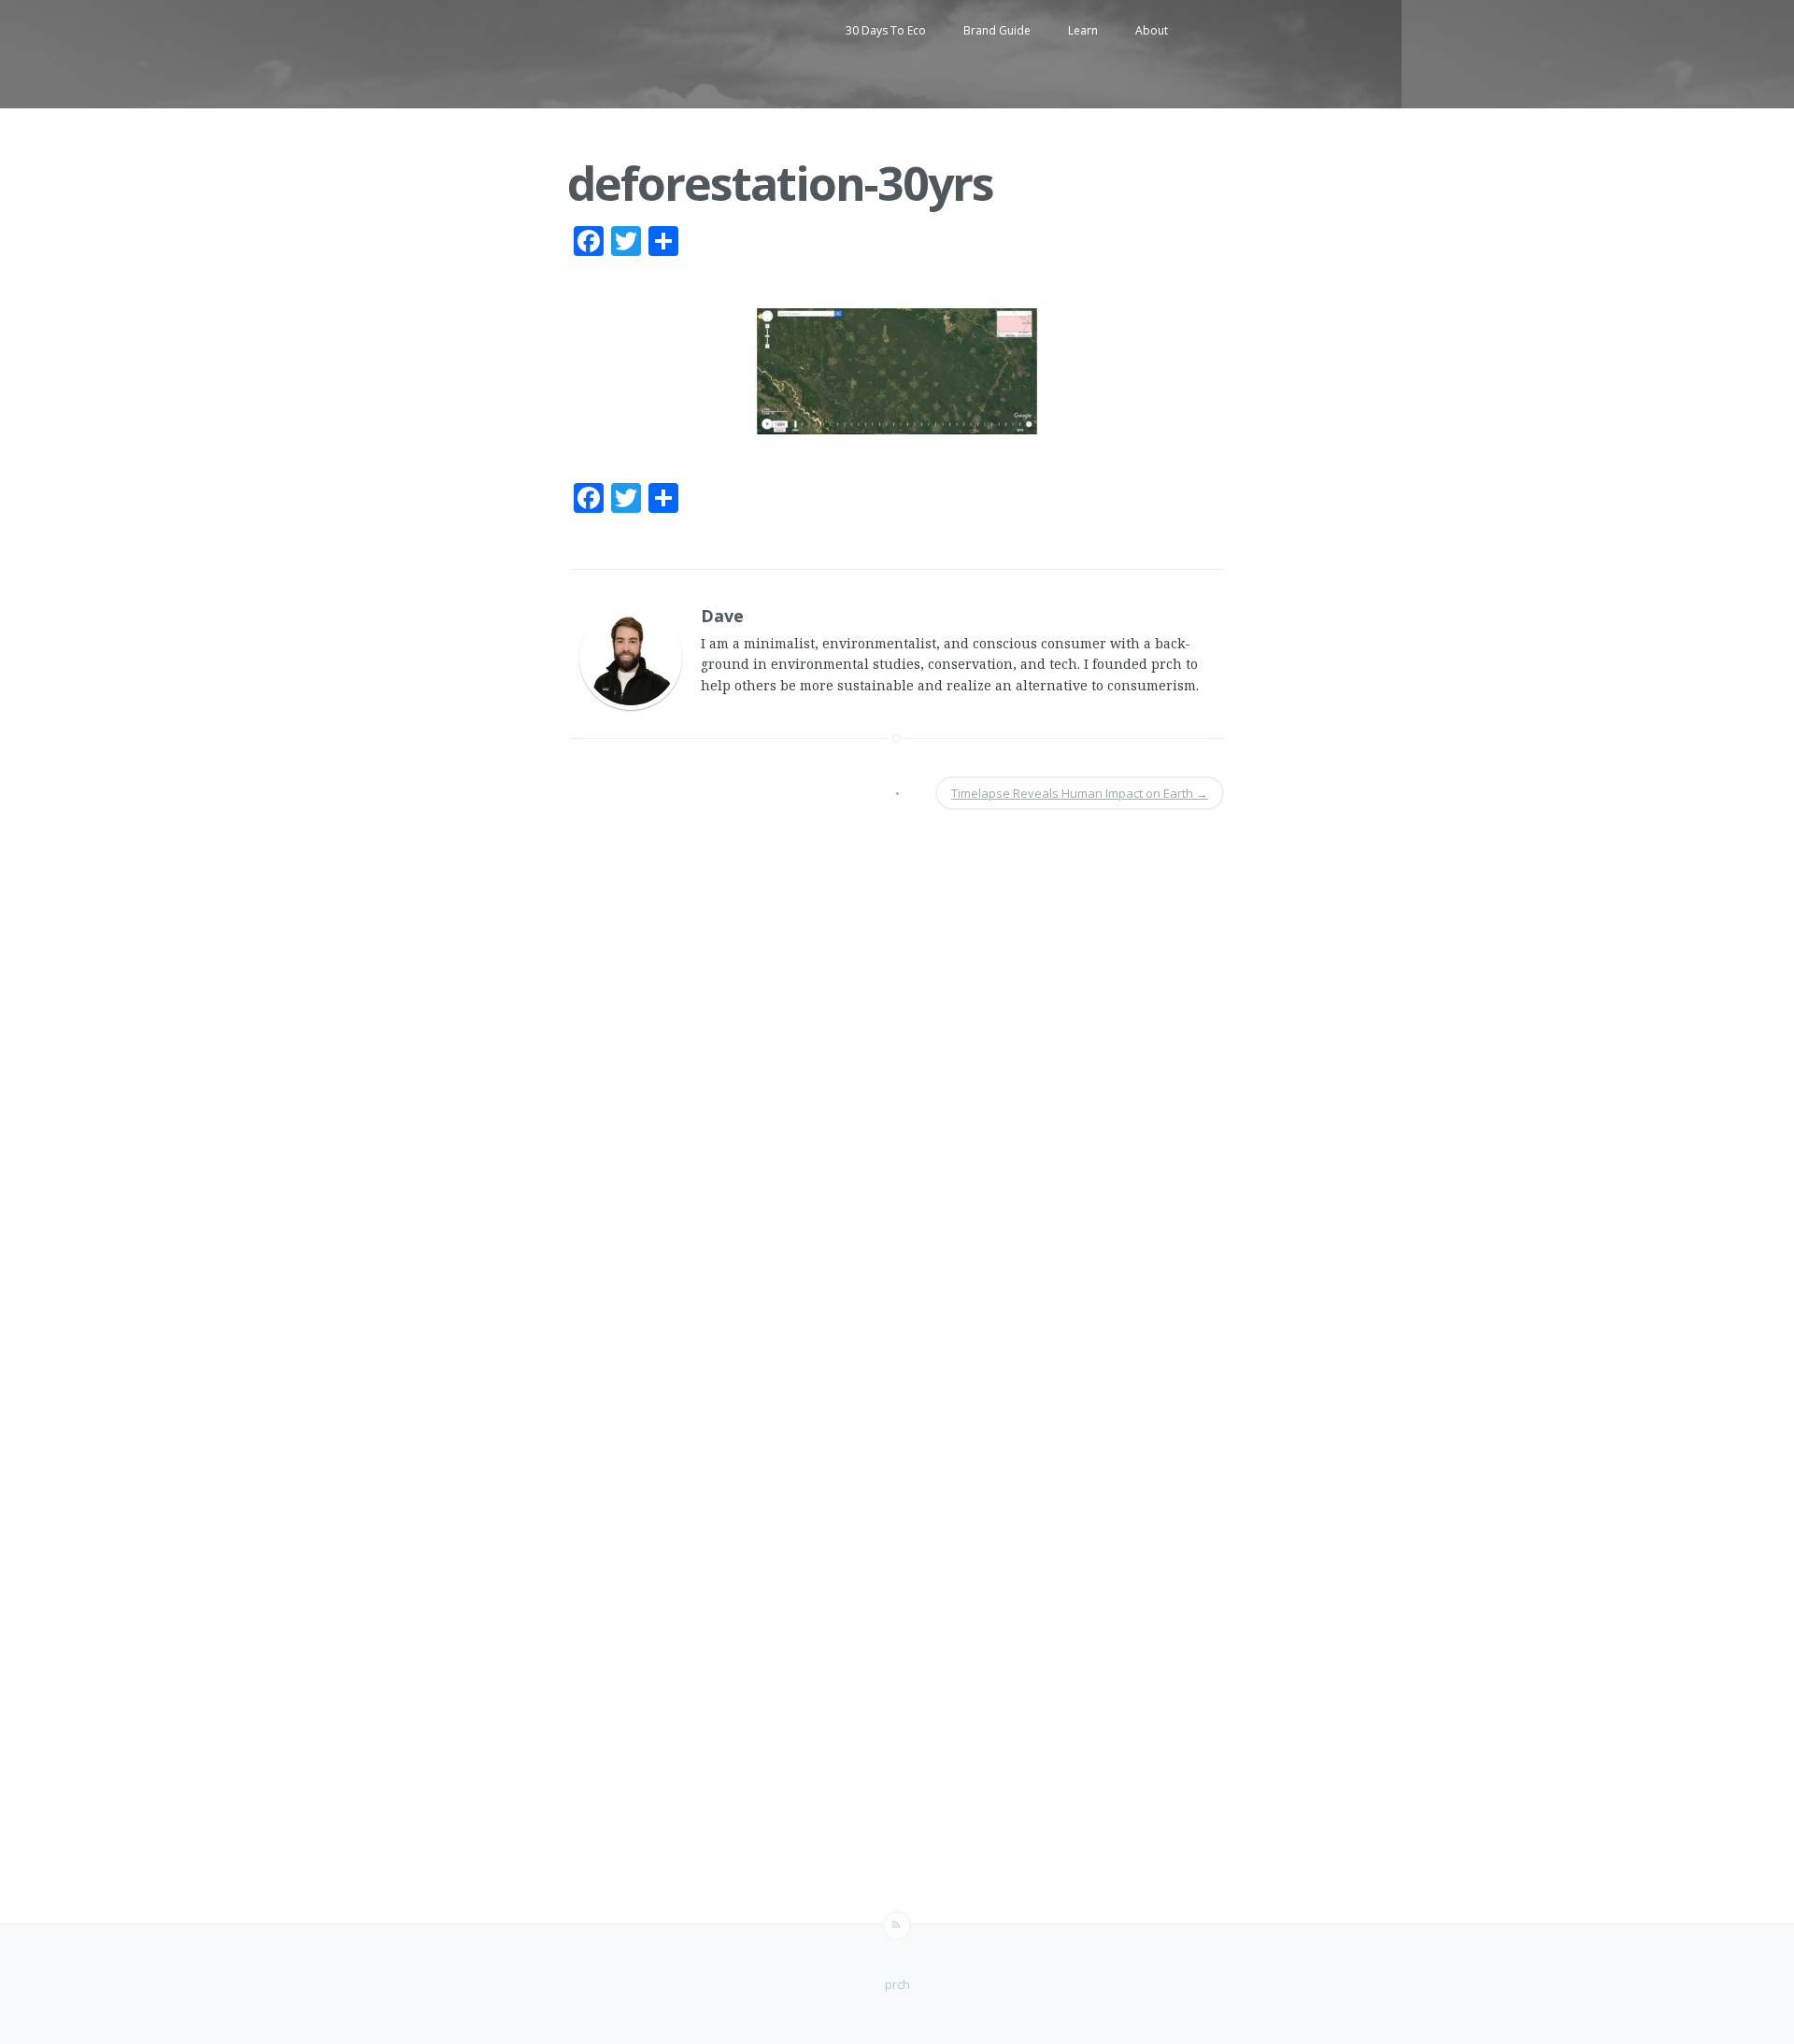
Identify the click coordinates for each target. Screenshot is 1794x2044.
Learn (1083, 30)
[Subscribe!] (897, 1925)
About (1152, 30)
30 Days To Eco (886, 30)
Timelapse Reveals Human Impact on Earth (1080, 793)
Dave (722, 616)
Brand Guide (997, 30)
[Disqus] (897, 1081)
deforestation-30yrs (780, 183)
